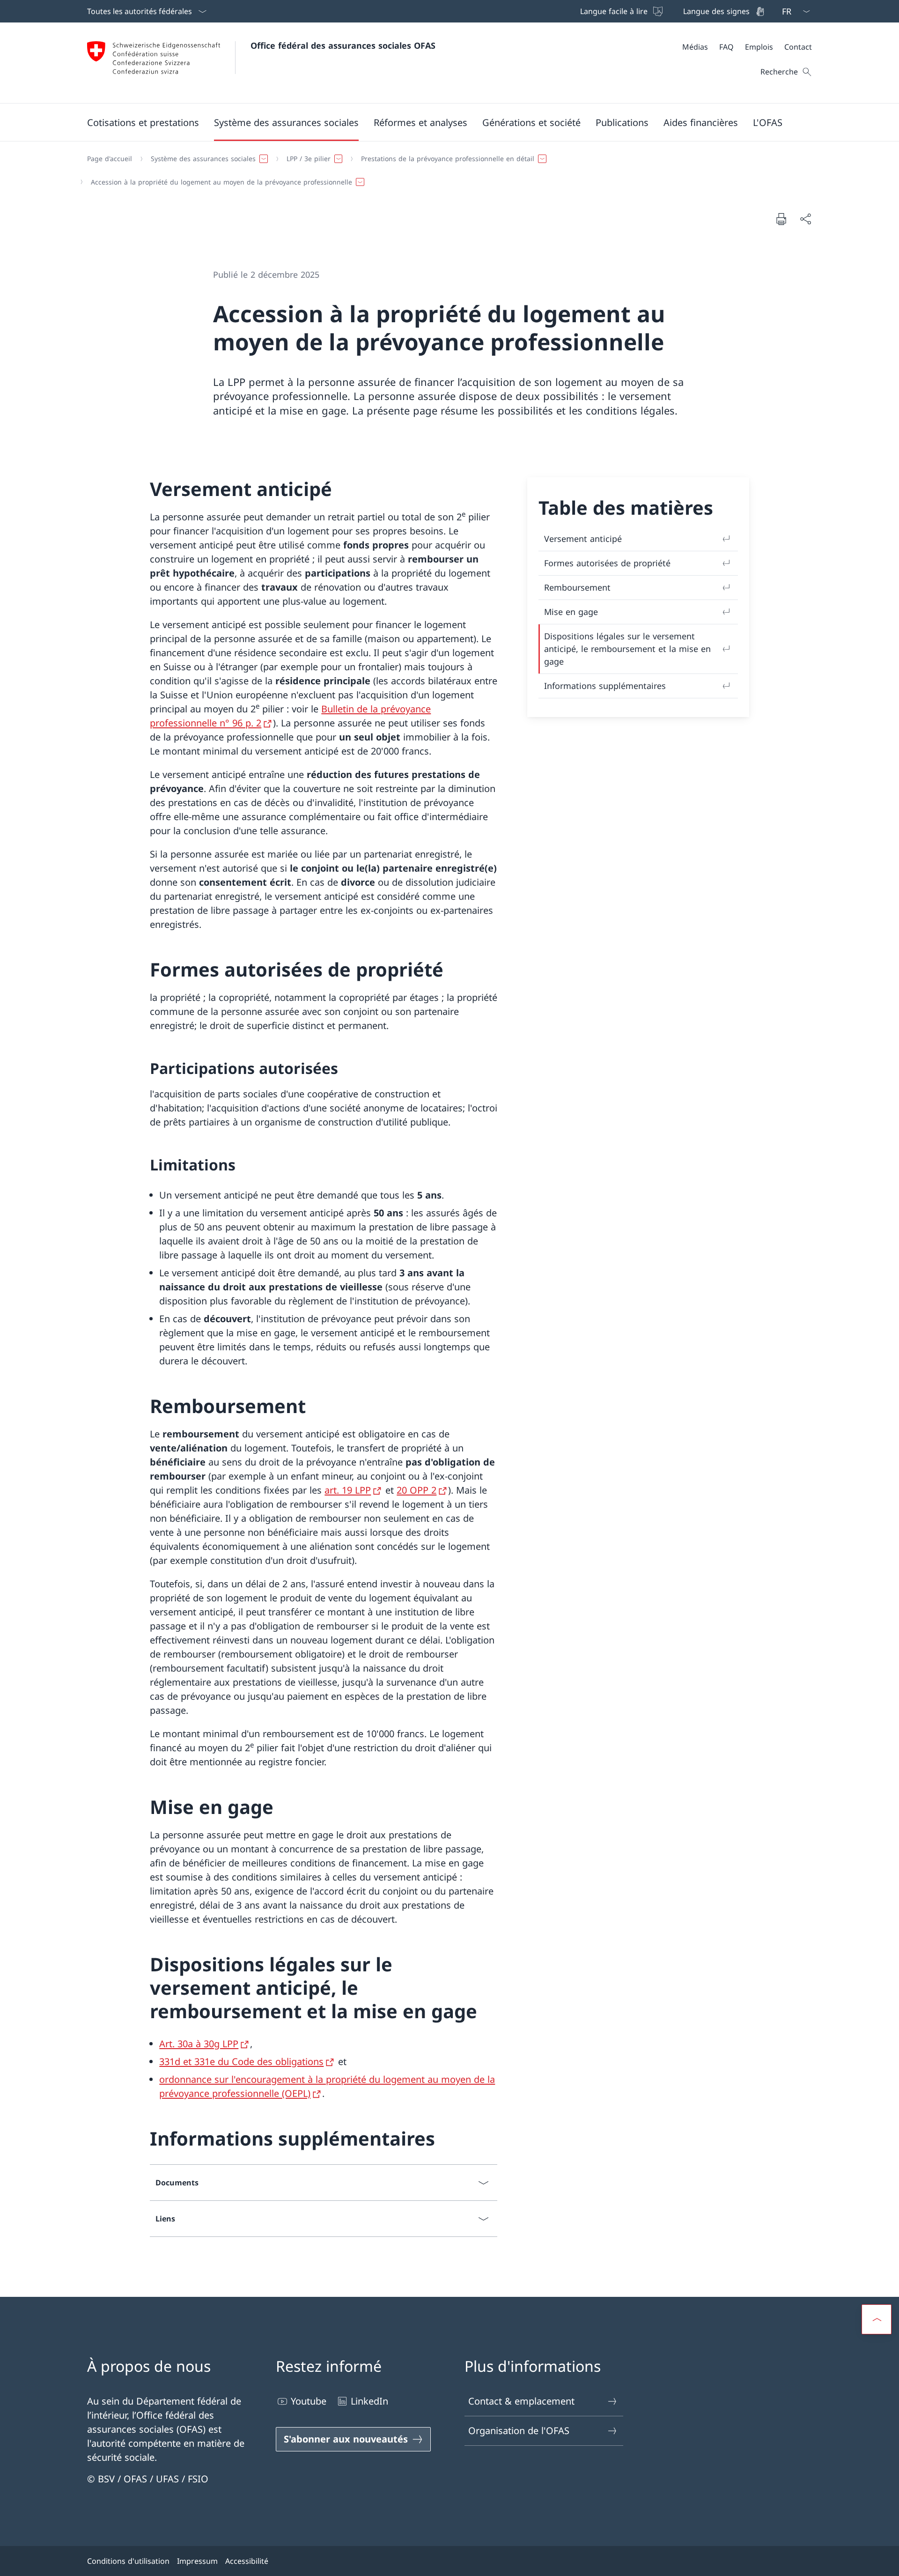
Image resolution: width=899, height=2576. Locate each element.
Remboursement (577, 587)
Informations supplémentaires (605, 686)
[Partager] (805, 219)
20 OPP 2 (416, 1490)
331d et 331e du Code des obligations (241, 2062)
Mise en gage (571, 612)
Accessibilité (247, 2561)
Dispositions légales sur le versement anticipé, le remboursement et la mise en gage (627, 649)
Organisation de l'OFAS (519, 2431)
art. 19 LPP (348, 1490)
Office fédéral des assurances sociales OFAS (343, 45)
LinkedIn (369, 2401)
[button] (143, 122)
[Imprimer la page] (781, 219)
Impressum (197, 2561)
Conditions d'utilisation (128, 2561)
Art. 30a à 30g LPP (199, 2044)
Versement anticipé (583, 539)
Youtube (309, 2401)
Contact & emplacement (521, 2401)
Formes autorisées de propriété (607, 563)
